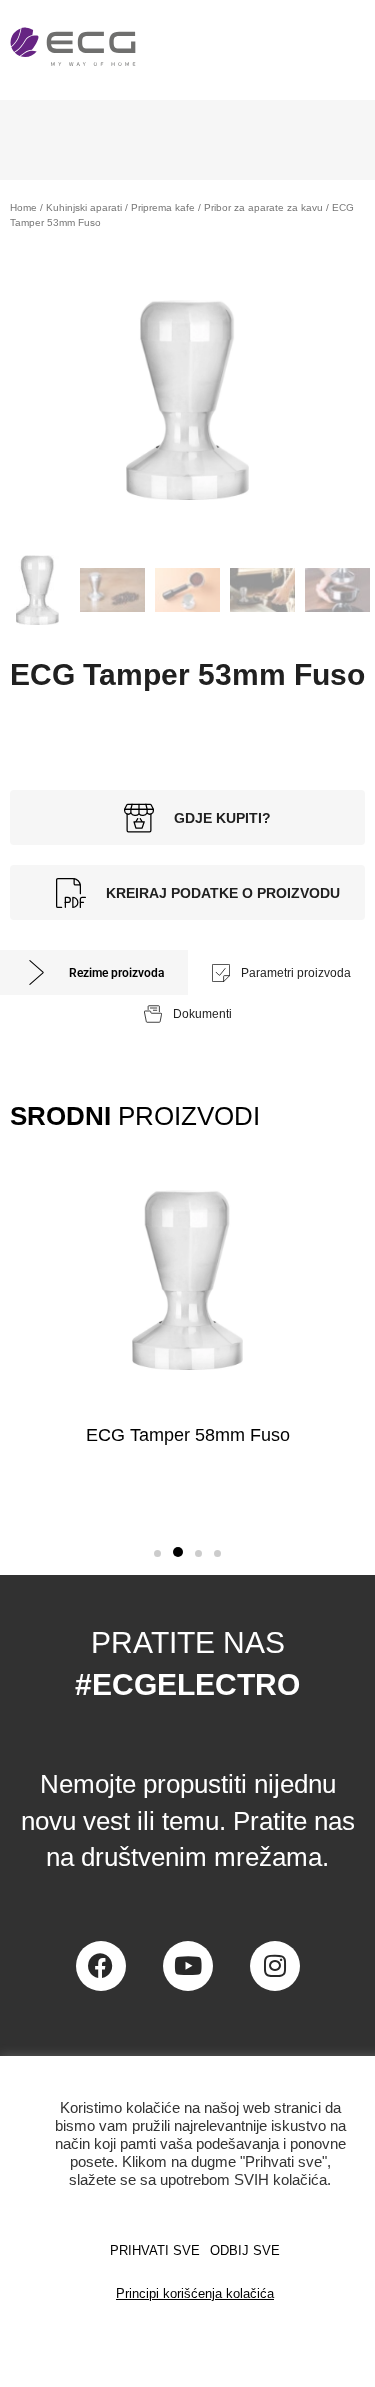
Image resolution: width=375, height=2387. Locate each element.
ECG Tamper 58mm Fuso (188, 1435)
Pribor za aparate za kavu (263, 207)
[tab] (94, 972)
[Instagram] (275, 1966)
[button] (157, 1553)
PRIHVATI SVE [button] (155, 2250)
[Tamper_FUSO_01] (187, 400)
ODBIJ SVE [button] (245, 2250)
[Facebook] (101, 1966)
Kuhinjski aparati (84, 207)
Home (23, 207)
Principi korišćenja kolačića (195, 2293)
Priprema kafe (163, 207)
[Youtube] (188, 1966)
